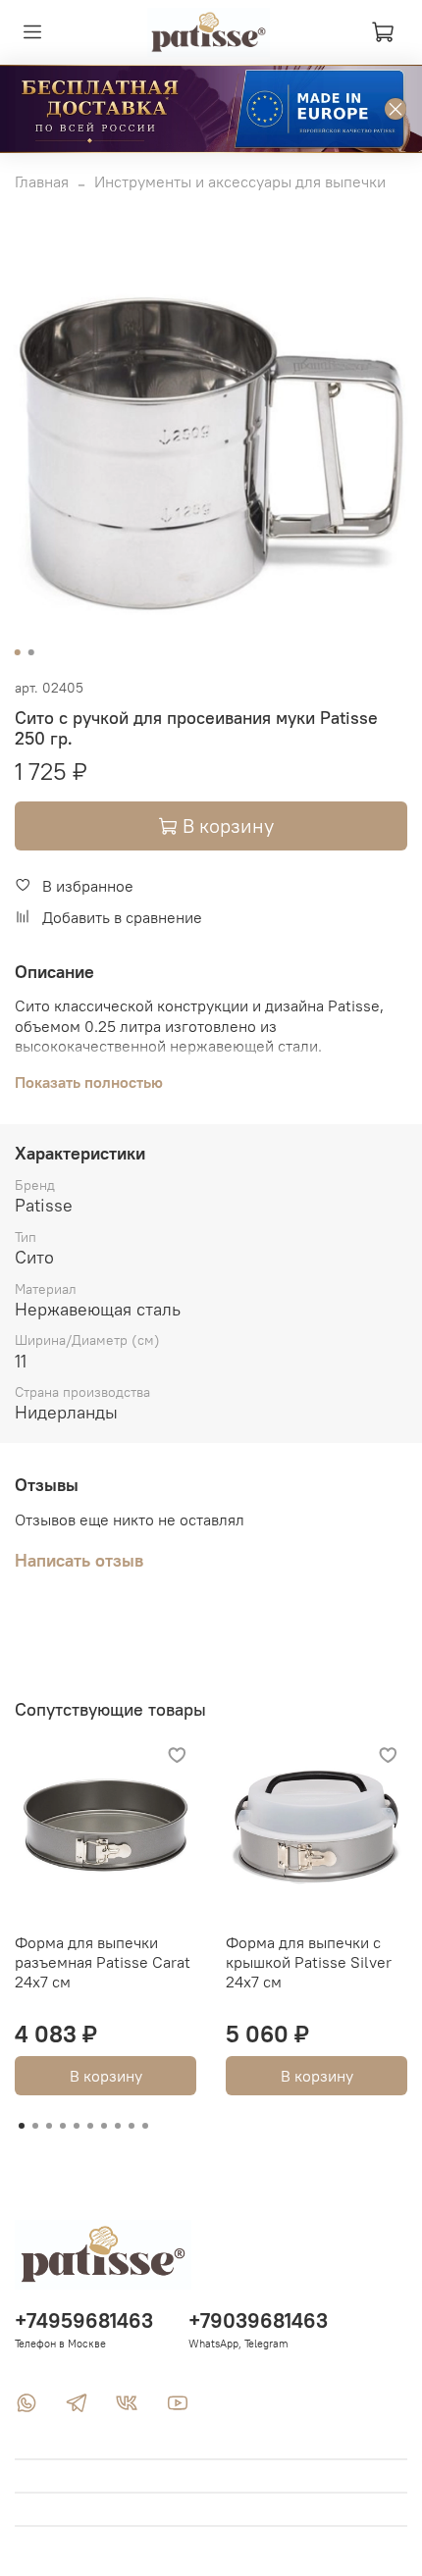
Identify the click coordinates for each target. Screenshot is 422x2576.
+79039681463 (258, 2320)
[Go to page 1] (22, 2126)
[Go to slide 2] (31, 652)
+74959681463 (84, 2320)
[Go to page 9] (132, 2126)
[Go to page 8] (118, 2126)
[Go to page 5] (77, 2126)
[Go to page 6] (90, 2126)
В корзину (106, 2076)
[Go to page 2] (35, 2126)
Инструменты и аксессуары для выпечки (240, 181)
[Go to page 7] (104, 2126)
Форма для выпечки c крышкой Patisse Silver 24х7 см (309, 1962)
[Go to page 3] (49, 2126)
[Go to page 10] (145, 2126)
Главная (42, 181)
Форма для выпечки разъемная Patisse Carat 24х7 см (103, 1962)
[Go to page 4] (63, 2126)
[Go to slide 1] (18, 652)
